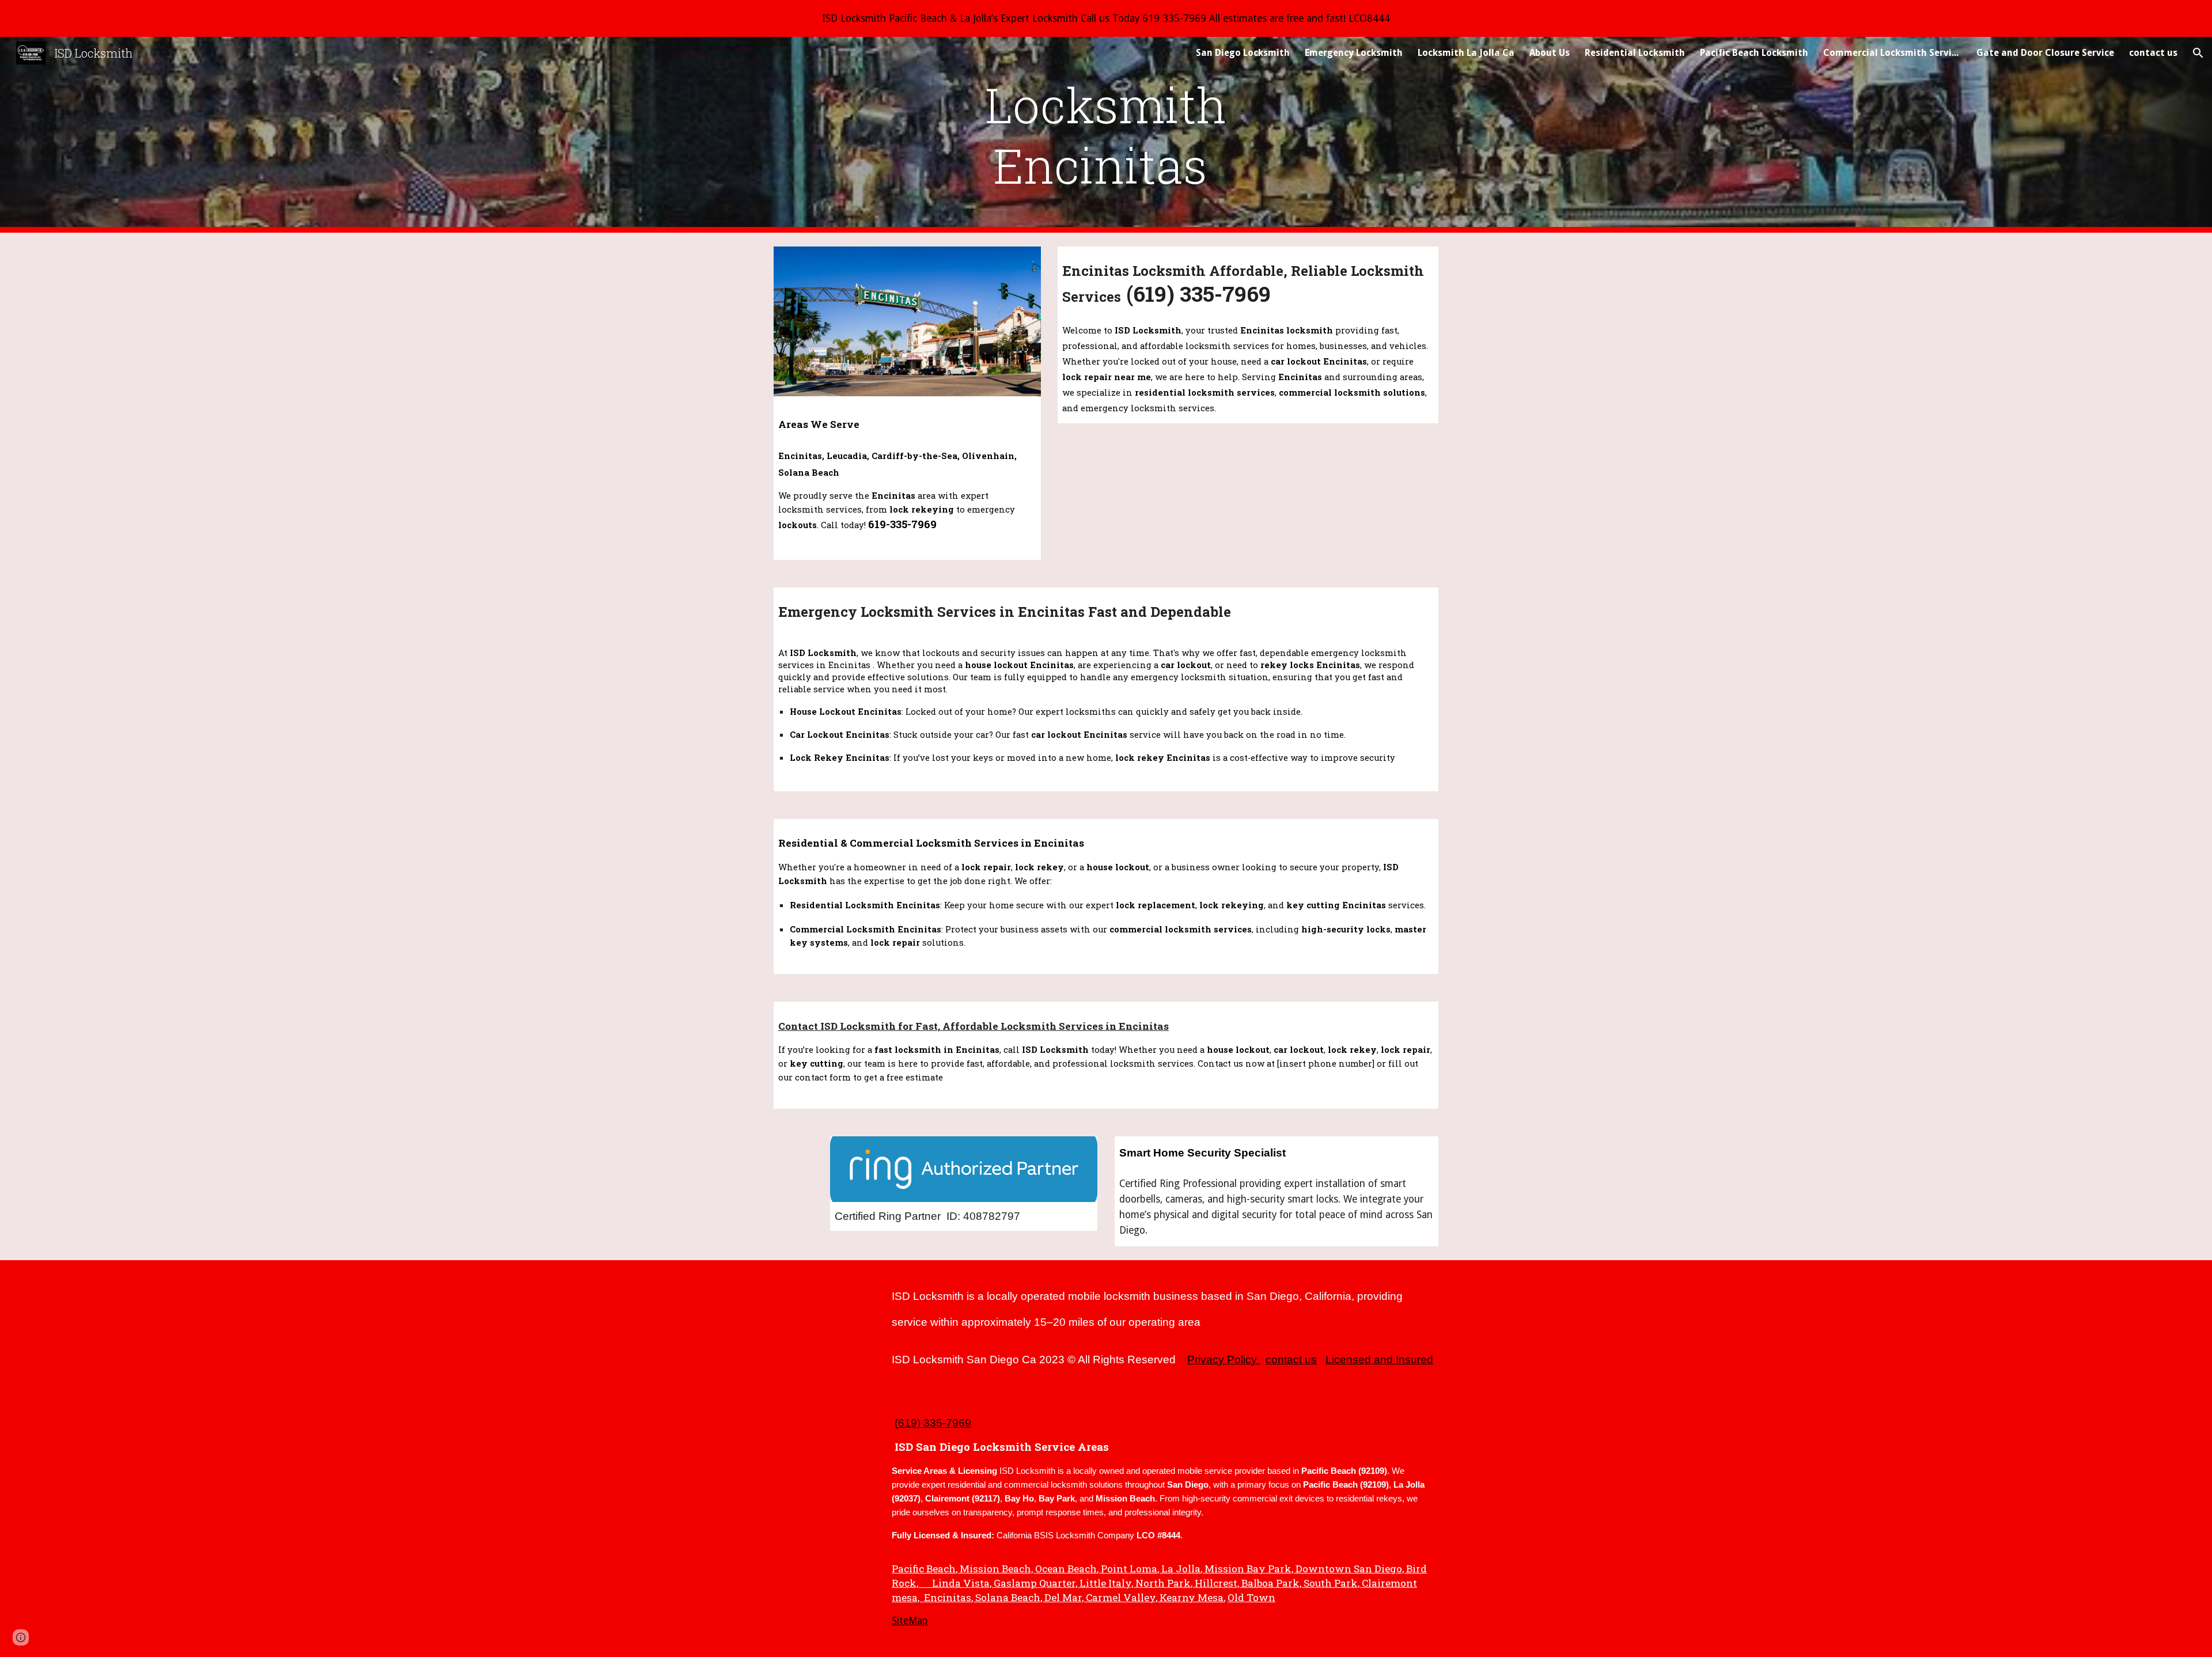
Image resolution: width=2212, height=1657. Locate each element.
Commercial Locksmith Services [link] (1892, 53)
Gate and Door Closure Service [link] (2045, 53)
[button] (2198, 53)
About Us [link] (1550, 53)
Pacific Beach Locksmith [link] (1754, 53)
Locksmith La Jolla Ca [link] (1466, 53)
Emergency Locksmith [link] (1354, 53)
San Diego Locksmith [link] (1243, 53)
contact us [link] (2153, 53)
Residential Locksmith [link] (1635, 53)
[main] (1106, 135)
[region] (1106, 18)
